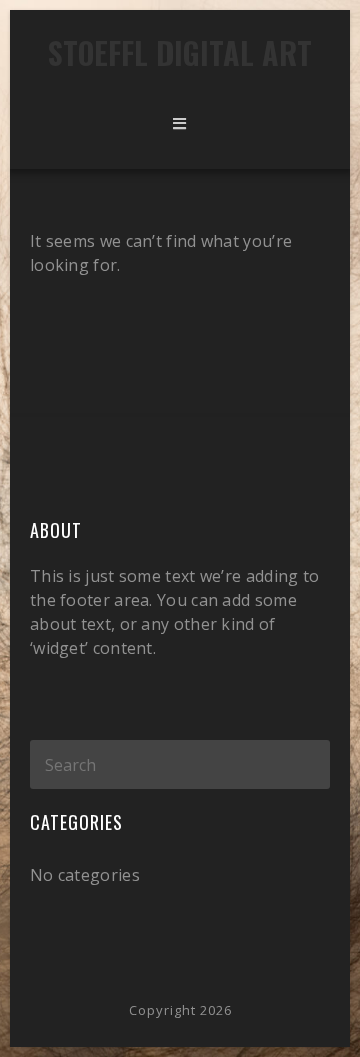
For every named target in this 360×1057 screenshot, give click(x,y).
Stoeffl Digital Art (180, 52)
